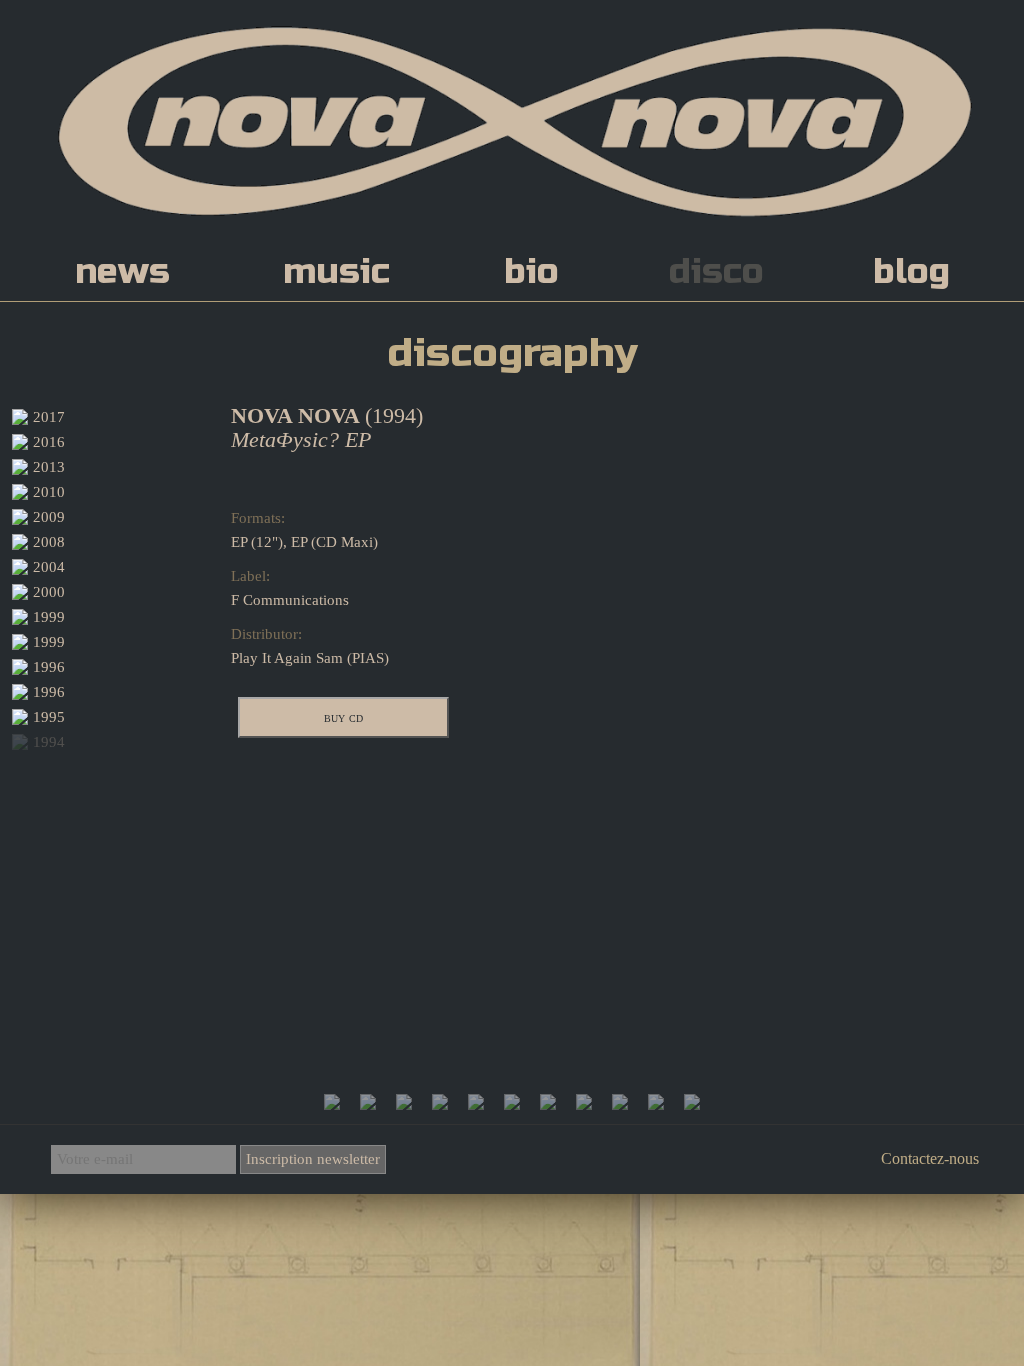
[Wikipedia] (548, 1104)
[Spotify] (440, 1104)
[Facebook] (332, 1104)
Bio (531, 272)
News (122, 272)
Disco (716, 272)
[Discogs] (512, 1104)
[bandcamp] (584, 1104)
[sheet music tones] (620, 1104)
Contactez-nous (930, 1158)
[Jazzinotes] (656, 1104)
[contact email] (692, 1104)
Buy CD (343, 717)
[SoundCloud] (368, 1104)
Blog (911, 272)
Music (336, 272)
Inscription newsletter (313, 1159)
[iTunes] (476, 1104)
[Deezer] (404, 1104)
